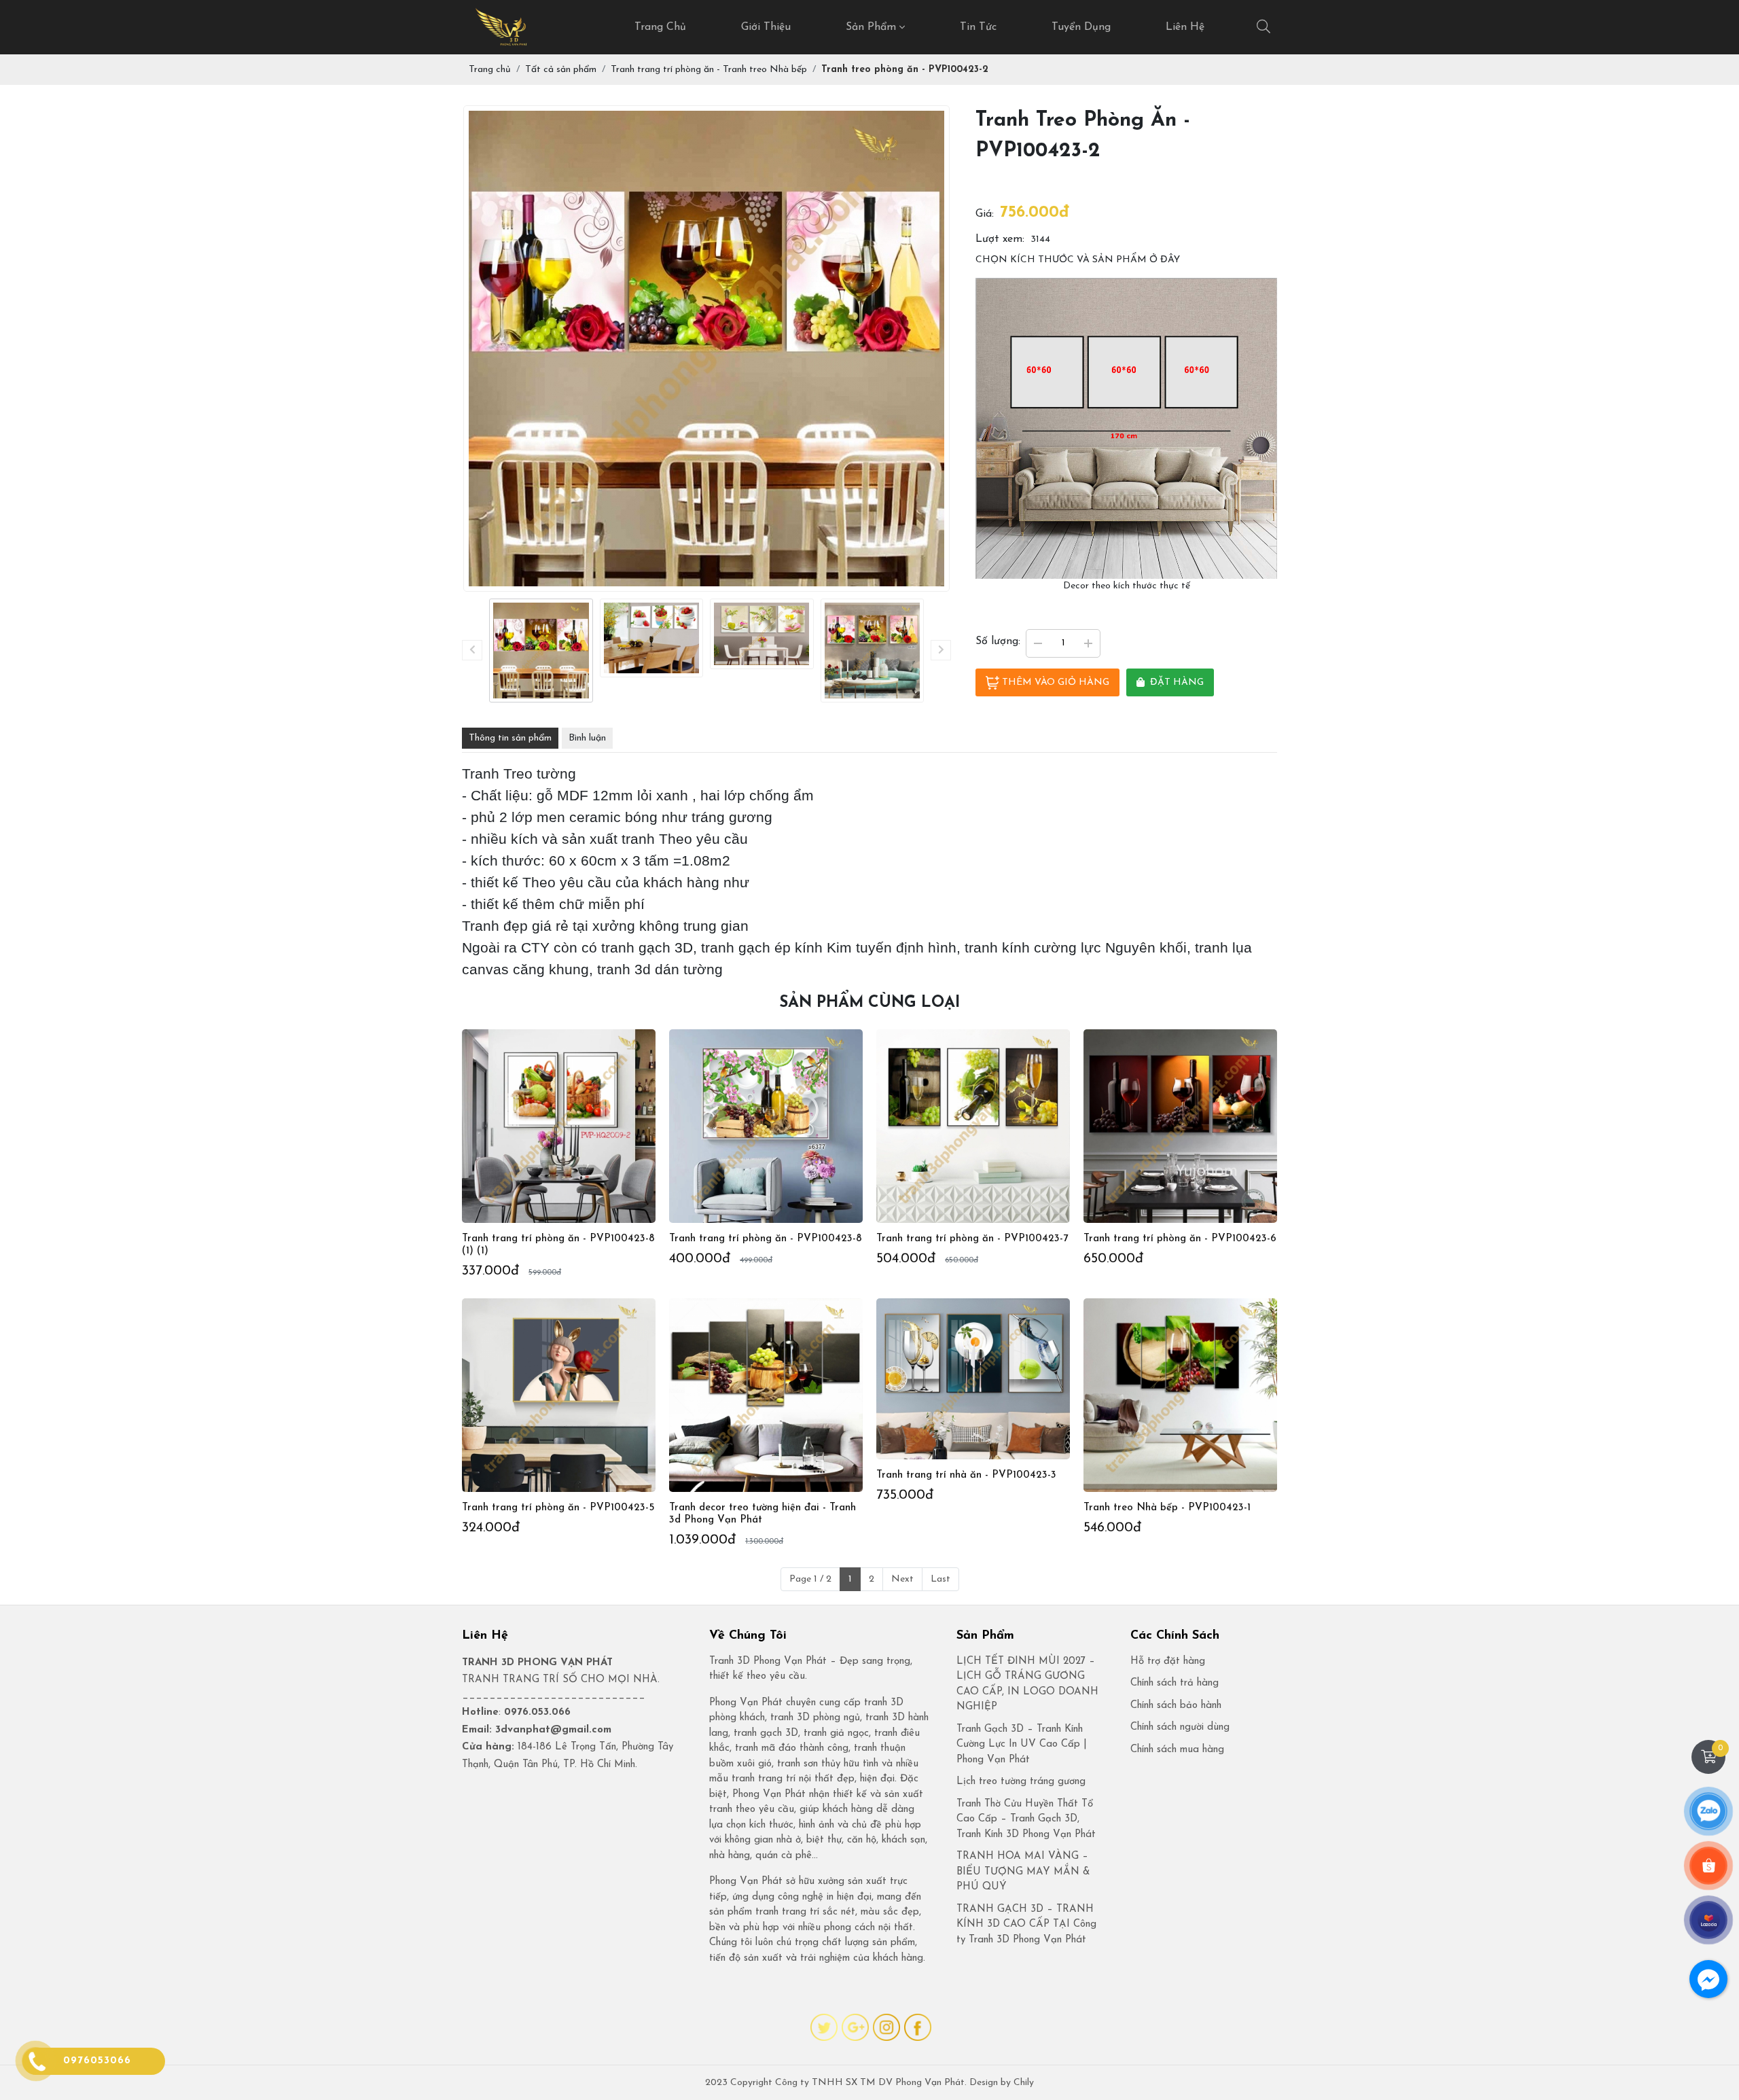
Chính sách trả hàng (1175, 1683)
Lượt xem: (1000, 239)
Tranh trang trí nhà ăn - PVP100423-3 (966, 1475)
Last (940, 1579)
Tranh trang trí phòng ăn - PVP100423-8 (766, 1239)
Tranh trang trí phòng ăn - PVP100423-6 (1180, 1239)
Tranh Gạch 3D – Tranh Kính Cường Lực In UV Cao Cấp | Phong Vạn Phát (1022, 1745)
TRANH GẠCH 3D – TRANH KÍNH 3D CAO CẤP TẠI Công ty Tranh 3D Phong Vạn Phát (1026, 1925)
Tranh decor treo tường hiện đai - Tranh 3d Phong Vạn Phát (763, 1514)
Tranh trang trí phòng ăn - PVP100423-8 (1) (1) (558, 1245)
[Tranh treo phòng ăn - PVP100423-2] (541, 651)
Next (902, 1579)
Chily (1024, 2083)
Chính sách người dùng (1180, 1727)
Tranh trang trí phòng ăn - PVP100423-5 (558, 1508)
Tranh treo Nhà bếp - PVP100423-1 (1167, 1508)
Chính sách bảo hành (1176, 1706)
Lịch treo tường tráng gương (1021, 1782)
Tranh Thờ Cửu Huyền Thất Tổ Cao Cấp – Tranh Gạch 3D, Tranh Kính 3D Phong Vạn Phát (1026, 1819)
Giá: (985, 214)
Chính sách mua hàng (1177, 1750)
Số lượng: (998, 641)
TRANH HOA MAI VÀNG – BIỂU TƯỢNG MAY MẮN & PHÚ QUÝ (1023, 1872)
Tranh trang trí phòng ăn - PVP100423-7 (972, 1239)
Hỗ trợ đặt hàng (1168, 1661)
